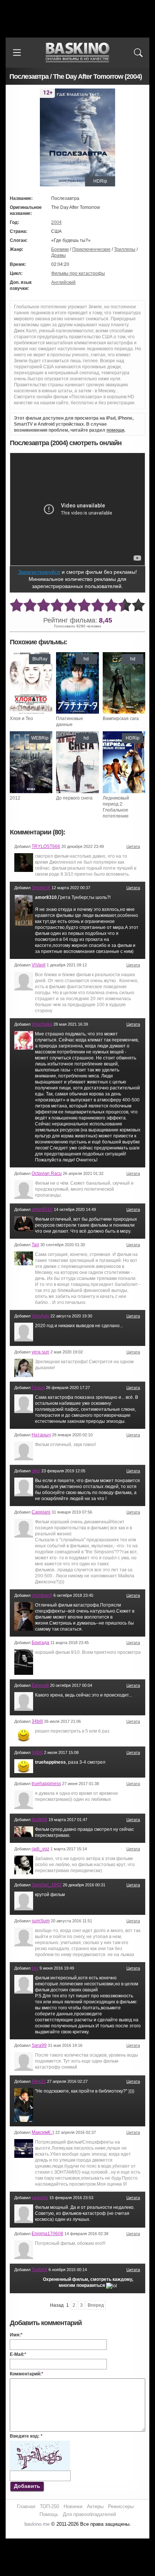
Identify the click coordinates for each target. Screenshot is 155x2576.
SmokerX (41, 888)
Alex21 (39, 2081)
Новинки (73, 2506)
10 (138, 605)
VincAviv (40, 1316)
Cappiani (41, 1512)
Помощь (49, 2514)
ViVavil (39, 965)
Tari (35, 1245)
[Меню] (17, 53)
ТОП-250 (49, 2506)
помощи (115, 430)
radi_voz (40, 1849)
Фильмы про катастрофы (78, 273)
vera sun (40, 1352)
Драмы (59, 255)
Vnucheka (42, 1024)
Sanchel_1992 (47, 1885)
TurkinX (40, 2270)
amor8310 (42, 1209)
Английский (63, 282)
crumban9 (42, 1595)
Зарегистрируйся (39, 572)
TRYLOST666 (46, 846)
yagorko (40, 2198)
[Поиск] (138, 53)
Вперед (96, 2305)
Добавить (27, 2486)
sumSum (41, 1921)
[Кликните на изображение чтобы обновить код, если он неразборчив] (40, 2444)
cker (36, 1471)
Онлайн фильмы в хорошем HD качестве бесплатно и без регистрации (77, 53)
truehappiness (46, 1784)
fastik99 (40, 1820)
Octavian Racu (47, 1173)
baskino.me (37, 2524)
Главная (26, 2506)
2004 (56, 222)
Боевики (60, 249)
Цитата (133, 846)
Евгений (40, 1685)
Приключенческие (91, 249)
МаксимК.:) (43, 2132)
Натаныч (41, 1435)
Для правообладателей (89, 2514)
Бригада (40, 1643)
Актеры (95, 2506)
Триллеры (125, 249)
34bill (37, 1721)
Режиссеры (121, 2506)
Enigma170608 (47, 2234)
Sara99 (39, 2045)
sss (35, 1968)
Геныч (38, 1388)
